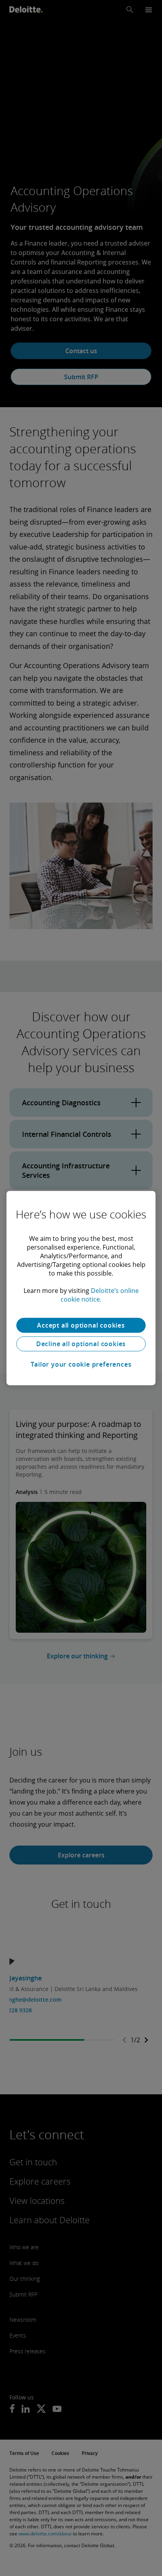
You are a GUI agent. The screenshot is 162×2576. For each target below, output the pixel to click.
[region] (81, 1288)
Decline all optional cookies (81, 1344)
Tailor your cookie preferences (81, 1364)
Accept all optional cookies (81, 1325)
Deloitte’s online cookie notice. (100, 1295)
